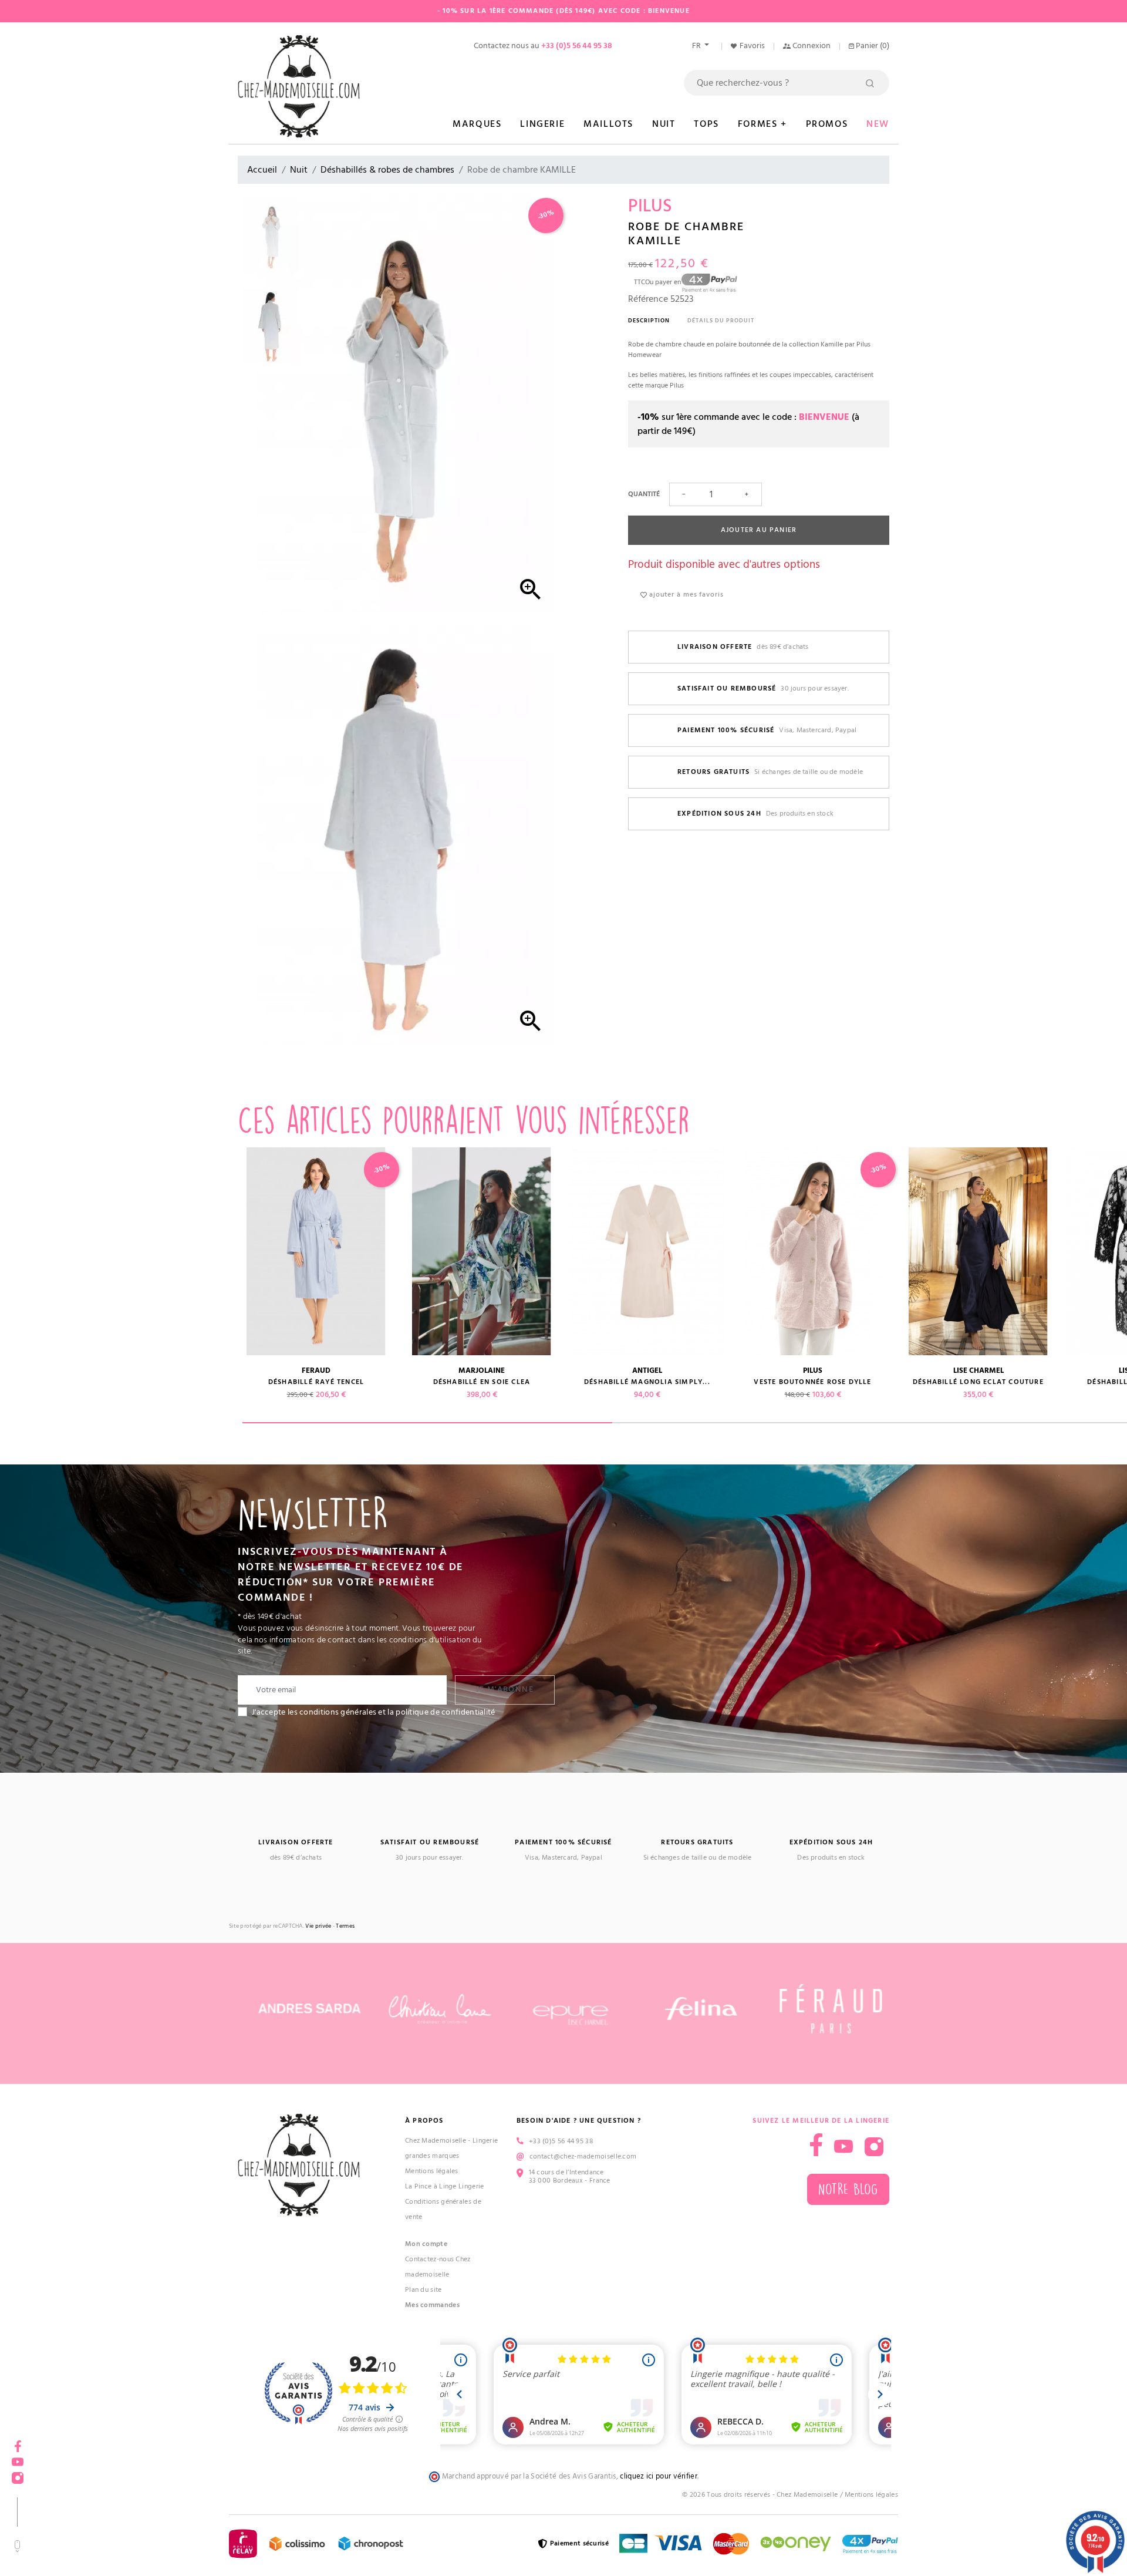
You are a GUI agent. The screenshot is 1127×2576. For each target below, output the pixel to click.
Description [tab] (649, 321)
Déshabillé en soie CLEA (482, 1382)
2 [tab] (797, 1423)
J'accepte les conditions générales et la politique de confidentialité (374, 1712)
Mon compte (426, 2244)
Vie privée (318, 1926)
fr (697, 46)
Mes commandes (432, 2305)
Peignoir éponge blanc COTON (151, 1382)
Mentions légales (432, 2171)
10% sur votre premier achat (88, 2481)
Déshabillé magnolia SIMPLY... (647, 1382)
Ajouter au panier (759, 530)
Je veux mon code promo (88, 2537)
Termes (345, 1926)
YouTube (843, 2147)
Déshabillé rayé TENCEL (316, 1382)
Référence (648, 299)
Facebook (18, 2442)
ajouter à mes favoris (685, 595)
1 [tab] (427, 1423)
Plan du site (424, 2290)
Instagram (874, 2147)
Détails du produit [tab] (721, 321)
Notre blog (848, 2189)
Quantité (644, 494)
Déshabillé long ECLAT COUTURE (978, 1382)
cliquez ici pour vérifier (659, 2476)
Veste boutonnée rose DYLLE (812, 1382)
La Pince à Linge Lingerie (445, 2186)
